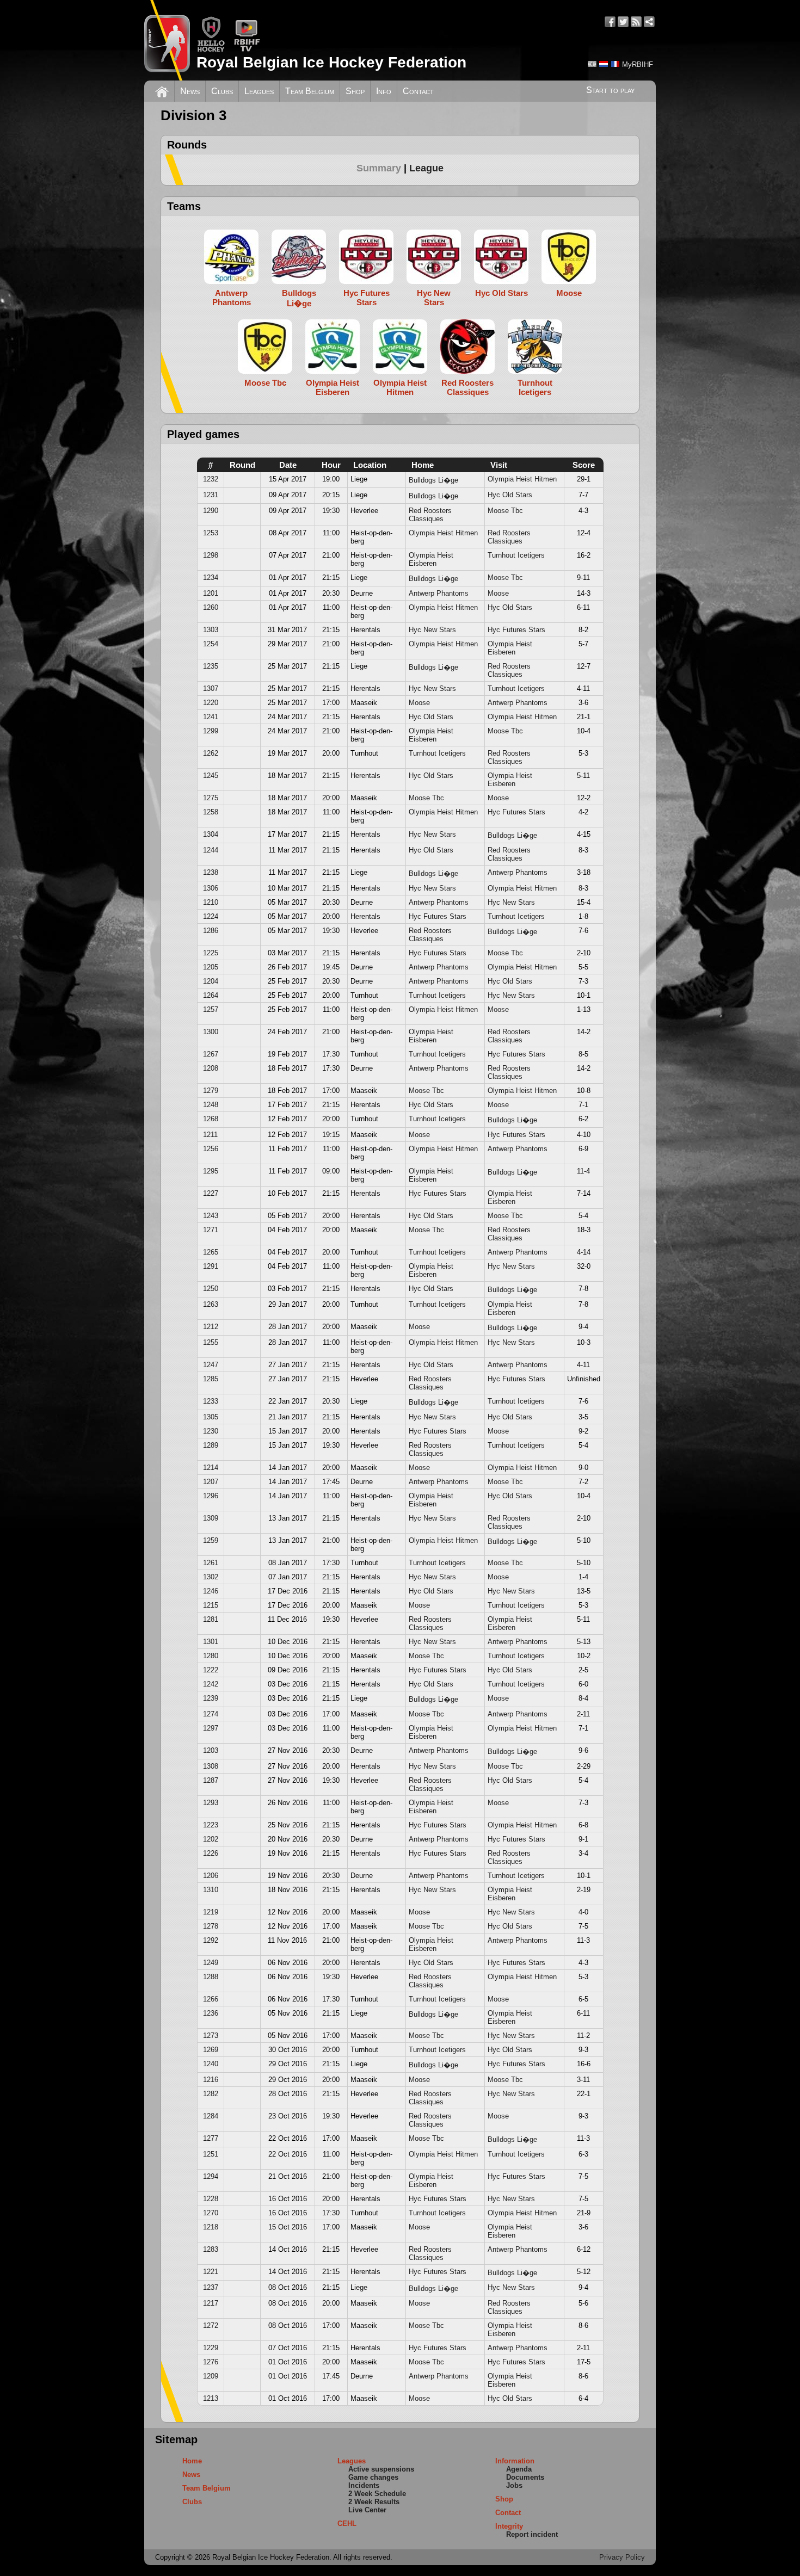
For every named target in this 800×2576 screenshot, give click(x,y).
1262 (211, 753)
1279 (211, 1091)
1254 (211, 644)
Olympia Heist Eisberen (431, 559)
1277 (211, 2138)
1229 (211, 2348)
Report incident (532, 2534)
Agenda (519, 2469)
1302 (211, 1577)
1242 (211, 1684)
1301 (211, 1642)
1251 (211, 2154)
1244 (211, 850)
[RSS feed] (636, 22)
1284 (211, 2116)
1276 (211, 2362)
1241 (211, 717)
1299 (211, 731)
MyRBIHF (638, 64)
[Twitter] (623, 22)
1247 (211, 1365)
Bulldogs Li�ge (433, 480)
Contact (418, 91)
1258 (211, 812)
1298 (211, 555)
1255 (211, 1342)
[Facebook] (610, 22)
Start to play (610, 90)
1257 (211, 1009)
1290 (211, 511)
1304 (211, 834)
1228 (211, 2199)
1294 (211, 2176)
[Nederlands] (604, 64)
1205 (211, 967)
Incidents (364, 2485)
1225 (211, 953)
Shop (355, 91)
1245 (211, 776)
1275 (211, 798)
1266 (211, 1999)
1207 (211, 1482)
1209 (211, 2376)
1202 (211, 1839)
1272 (211, 2325)
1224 (211, 916)
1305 (211, 1417)
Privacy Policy (622, 2557)
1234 (211, 577)
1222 (211, 1670)
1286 (211, 931)
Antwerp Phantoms (439, 593)
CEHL (347, 2524)
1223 (211, 1825)
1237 (211, 2287)
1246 (211, 1591)
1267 (211, 1054)
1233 (211, 1401)
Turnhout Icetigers (516, 555)
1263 (211, 1304)
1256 (211, 1149)
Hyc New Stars (432, 630)
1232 (211, 479)
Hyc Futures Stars (516, 630)
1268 (211, 1119)
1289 (211, 1445)
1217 (211, 2303)
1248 (211, 1105)
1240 (211, 2064)
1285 (211, 1379)
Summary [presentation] (379, 168)
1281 (211, 1619)
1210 (211, 902)
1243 (211, 1216)
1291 (211, 1266)
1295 (211, 1171)
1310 (211, 1890)
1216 (211, 2080)
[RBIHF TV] (247, 50)
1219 (211, 1912)
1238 (211, 872)
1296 (211, 1496)
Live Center (367, 2510)
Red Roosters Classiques (430, 515)
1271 (211, 1230)
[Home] (162, 90)
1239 (211, 1698)
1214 (211, 1468)
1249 (211, 1963)
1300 (211, 1032)
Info (384, 91)
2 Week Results (374, 2502)
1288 (211, 1977)
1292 (211, 1940)
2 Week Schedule (377, 2494)
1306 (211, 888)
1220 (211, 703)
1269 (211, 2050)
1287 (211, 1780)
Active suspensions (381, 2469)
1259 (211, 1540)
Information (515, 2461)
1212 (211, 1327)
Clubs (222, 91)
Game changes (373, 2477)
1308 (211, 1766)
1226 (211, 1853)
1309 (211, 1518)
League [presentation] (426, 168)
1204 (211, 981)
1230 (211, 1431)
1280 (211, 1656)
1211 (210, 1135)
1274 (211, 1714)
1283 (211, 2249)
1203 (211, 1750)
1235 (211, 666)
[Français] (615, 64)
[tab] (383, 168)
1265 (211, 1252)
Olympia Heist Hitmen (522, 479)
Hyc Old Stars (510, 495)
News (190, 91)
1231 (211, 495)
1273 (211, 2036)
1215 (211, 1605)
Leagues (259, 91)
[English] (592, 64)
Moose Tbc (505, 511)
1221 (211, 2272)
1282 (211, 2094)
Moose (498, 593)
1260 (211, 607)
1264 (211, 995)
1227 (211, 1193)
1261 (211, 1563)
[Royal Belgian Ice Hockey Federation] (167, 40)
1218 (211, 2227)
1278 (211, 1926)
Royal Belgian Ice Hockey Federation (331, 62)
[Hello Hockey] (211, 50)
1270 (211, 2213)
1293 (211, 1803)
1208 (211, 1068)
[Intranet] (649, 22)
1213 (211, 2398)
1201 (211, 593)
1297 (211, 1728)
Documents (525, 2477)
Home (192, 2461)
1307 (211, 688)
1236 (211, 2013)
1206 (211, 1876)
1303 (211, 630)
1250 (211, 1289)
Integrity (509, 2526)
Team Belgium (310, 91)
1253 (211, 533)
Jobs (514, 2485)
